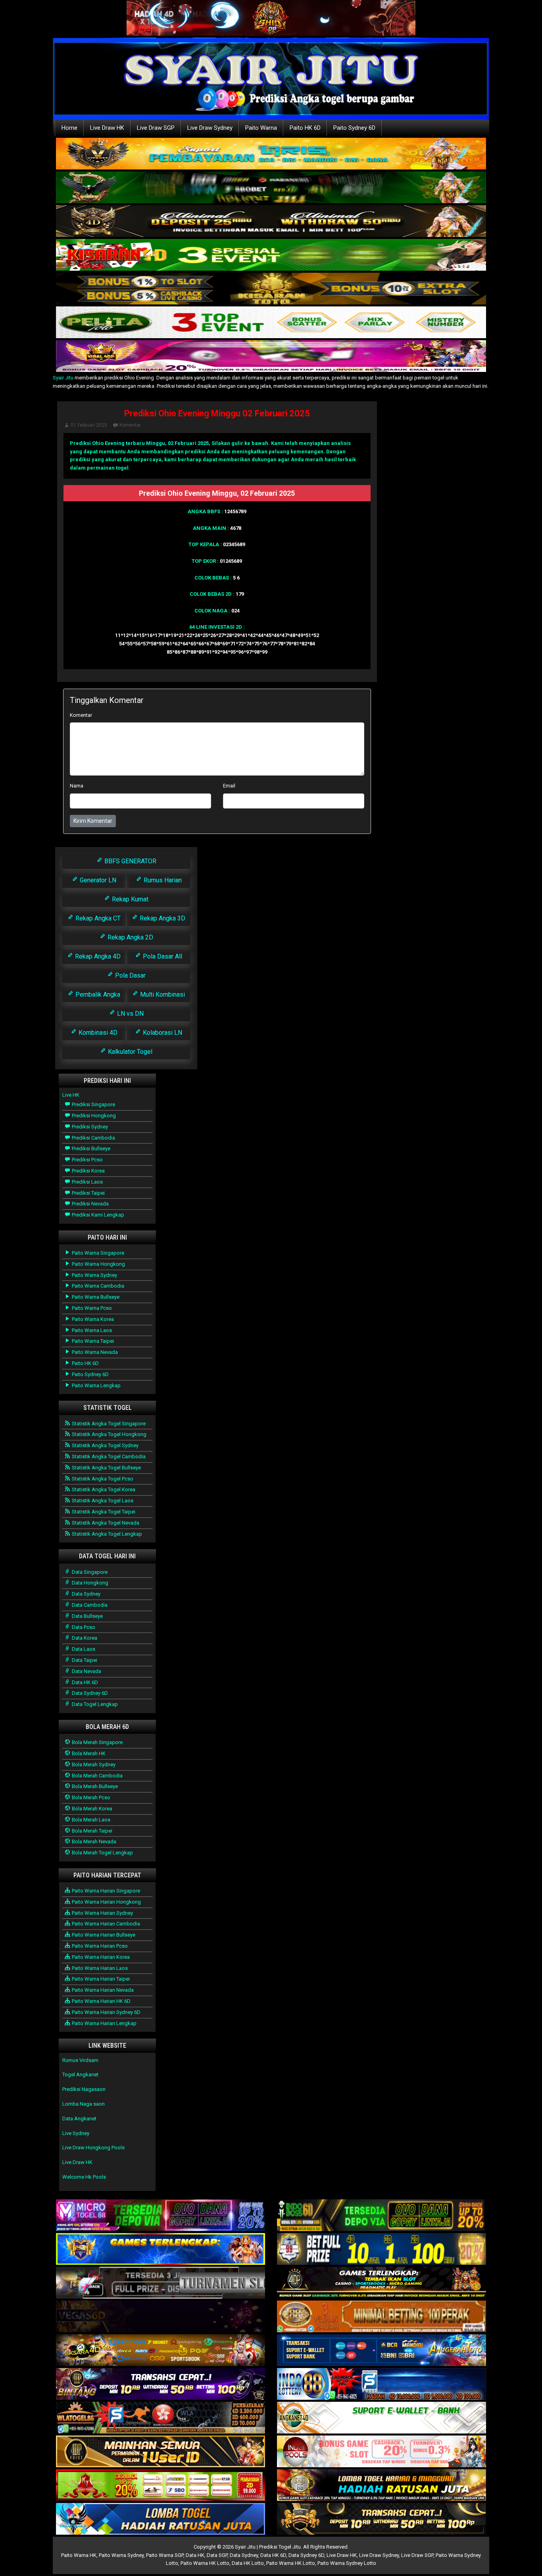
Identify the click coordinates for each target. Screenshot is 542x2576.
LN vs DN (130, 1014)
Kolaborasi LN (162, 1033)
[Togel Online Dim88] (271, 188)
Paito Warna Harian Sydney (102, 1913)
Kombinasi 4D (97, 1033)
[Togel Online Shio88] (382, 2486)
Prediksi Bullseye (90, 1148)
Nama (77, 786)
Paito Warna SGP (165, 2555)
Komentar (130, 425)
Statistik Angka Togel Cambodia (108, 1456)
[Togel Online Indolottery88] (382, 2384)
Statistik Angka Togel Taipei (103, 1512)
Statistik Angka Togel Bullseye (106, 1468)
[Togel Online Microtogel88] (160, 2216)
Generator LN (97, 880)
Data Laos (83, 1649)
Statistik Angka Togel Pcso (102, 1479)
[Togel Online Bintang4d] (160, 2384)
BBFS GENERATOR (130, 861)
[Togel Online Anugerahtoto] (382, 2351)
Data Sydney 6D (89, 1693)
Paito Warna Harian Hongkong (106, 1902)
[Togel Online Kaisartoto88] (160, 2486)
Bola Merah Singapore (97, 1742)
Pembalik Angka (97, 994)
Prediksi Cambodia (93, 1138)
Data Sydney (86, 1594)
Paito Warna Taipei (92, 1341)
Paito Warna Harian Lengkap (104, 2023)
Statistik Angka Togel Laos (102, 1501)
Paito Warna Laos (91, 1330)
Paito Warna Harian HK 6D (101, 2001)
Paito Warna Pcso (91, 1308)
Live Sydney (76, 2133)
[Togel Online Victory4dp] (160, 2250)
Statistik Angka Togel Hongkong (109, 1434)
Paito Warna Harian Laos (99, 1968)
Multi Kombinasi (162, 994)
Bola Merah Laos (90, 1820)
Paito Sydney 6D (354, 128)
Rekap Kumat (129, 899)
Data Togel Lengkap (94, 1704)
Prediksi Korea (88, 1171)
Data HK (195, 2555)
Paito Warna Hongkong (98, 1264)
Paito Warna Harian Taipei (100, 1979)
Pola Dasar (130, 975)
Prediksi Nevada (90, 1204)
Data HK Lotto (248, 2563)
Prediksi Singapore (93, 1104)
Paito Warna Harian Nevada (102, 1990)
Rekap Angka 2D (130, 937)
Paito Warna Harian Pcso (99, 1946)
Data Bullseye (87, 1616)
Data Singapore (89, 1572)
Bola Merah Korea (91, 1809)
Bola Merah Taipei (91, 1831)
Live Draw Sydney (210, 128)
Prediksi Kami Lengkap (97, 1215)
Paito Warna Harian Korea (100, 1957)
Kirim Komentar (93, 821)
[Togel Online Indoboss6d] (382, 2216)
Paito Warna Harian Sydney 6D (106, 2012)
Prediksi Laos (87, 1182)
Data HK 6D (84, 1682)
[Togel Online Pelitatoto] (271, 323)
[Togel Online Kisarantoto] (271, 289)
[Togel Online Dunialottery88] (382, 2317)
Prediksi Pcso (87, 1160)
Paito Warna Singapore (97, 1253)
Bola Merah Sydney (93, 1765)
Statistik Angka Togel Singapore (108, 1424)
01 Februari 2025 (89, 425)
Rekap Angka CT (97, 918)
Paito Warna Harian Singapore (105, 1891)
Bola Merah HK (88, 1753)
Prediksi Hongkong (93, 1116)
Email (229, 786)
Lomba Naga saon (84, 2104)
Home (69, 128)
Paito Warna (261, 128)
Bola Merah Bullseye (94, 1786)
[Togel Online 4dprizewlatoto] (160, 2452)
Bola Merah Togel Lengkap (102, 1853)
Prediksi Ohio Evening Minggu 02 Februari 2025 (217, 413)
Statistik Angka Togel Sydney (105, 1445)
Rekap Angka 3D (162, 918)
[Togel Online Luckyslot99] (382, 2250)
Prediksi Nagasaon (84, 2089)
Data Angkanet (79, 2119)
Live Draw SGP (156, 128)
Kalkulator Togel (129, 1052)
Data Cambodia (89, 1605)
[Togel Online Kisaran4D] (271, 255)
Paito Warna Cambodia (97, 1286)
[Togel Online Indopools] (382, 2452)
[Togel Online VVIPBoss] (271, 154)
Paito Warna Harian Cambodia (105, 1924)
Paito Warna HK (79, 2555)
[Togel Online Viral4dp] (271, 357)
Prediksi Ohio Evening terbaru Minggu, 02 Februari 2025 (139, 443)
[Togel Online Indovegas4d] (382, 2519)
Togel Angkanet (80, 2074)
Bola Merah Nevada (93, 1842)
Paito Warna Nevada (94, 1352)
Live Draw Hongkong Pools (93, 2148)
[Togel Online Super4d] (271, 222)
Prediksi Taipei (88, 1193)
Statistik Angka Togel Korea (103, 1489)
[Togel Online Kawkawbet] (160, 2283)
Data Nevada (86, 1671)
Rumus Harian (162, 880)
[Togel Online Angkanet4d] (382, 2418)
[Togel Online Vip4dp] (382, 2283)
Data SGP (217, 2555)
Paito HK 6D (305, 128)
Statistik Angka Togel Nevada (105, 1523)
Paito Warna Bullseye (95, 1297)
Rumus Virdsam (80, 2060)
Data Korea (84, 1638)
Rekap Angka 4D (97, 956)
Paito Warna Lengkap (96, 1385)
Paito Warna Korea (92, 1319)
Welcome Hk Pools (84, 2177)
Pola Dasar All (162, 956)
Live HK (71, 1095)
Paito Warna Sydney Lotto (347, 2563)
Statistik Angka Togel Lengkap (106, 1534)
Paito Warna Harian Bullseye (103, 1935)
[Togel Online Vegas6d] (160, 2317)
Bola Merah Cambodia (97, 1776)
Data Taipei (84, 1660)
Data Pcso (83, 1627)
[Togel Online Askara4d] (160, 2351)
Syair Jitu (63, 378)
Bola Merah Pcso (90, 1797)
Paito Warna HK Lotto (205, 2563)
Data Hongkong (89, 1583)
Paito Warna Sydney (94, 1275)
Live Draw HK (107, 128)
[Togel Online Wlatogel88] (160, 2418)
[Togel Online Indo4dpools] (160, 2519)
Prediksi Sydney (89, 1127)
